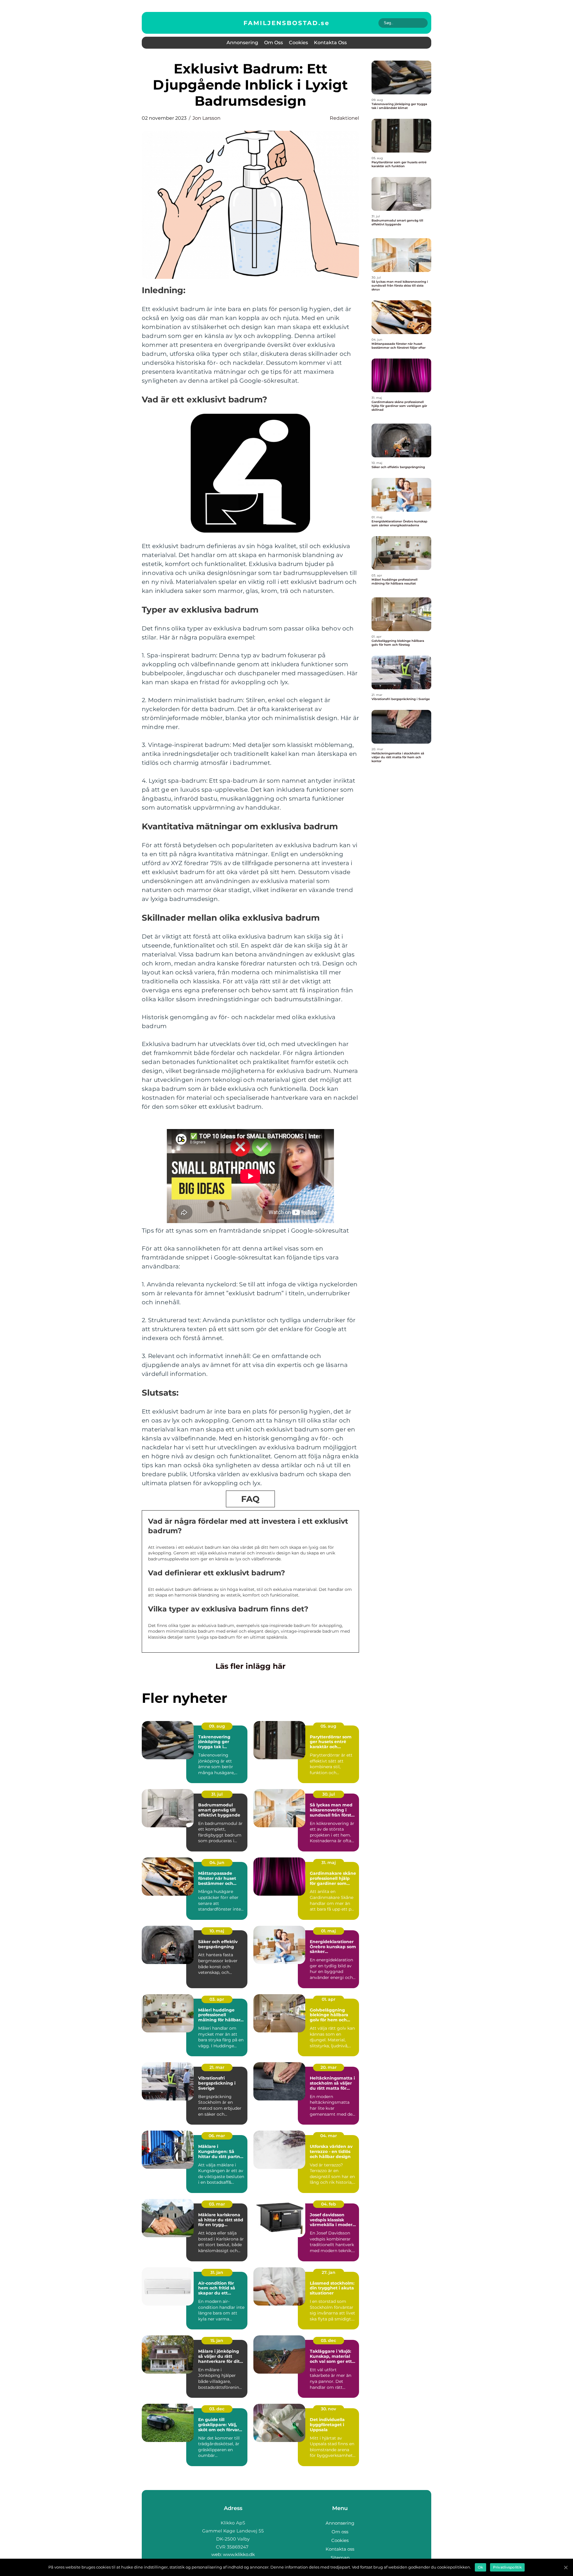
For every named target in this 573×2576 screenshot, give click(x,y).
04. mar (329, 2136)
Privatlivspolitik (507, 2567)
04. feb (329, 2204)
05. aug (328, 1726)
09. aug (217, 1726)
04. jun (217, 1863)
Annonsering (242, 43)
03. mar (217, 2204)
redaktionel (344, 118)
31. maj (329, 1863)
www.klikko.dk (239, 2554)
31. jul (217, 1794)
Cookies (298, 43)
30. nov (328, 2409)
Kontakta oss (330, 43)
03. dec (328, 2340)
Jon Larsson (207, 118)
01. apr (329, 1999)
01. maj (328, 1931)
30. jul (329, 1794)
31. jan (217, 2272)
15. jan (217, 2340)
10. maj (217, 1931)
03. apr (217, 1999)
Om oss (274, 43)
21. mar (217, 2067)
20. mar (329, 2067)
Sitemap (340, 2558)
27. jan (329, 2272)
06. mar (217, 2136)
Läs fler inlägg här (251, 1666)
